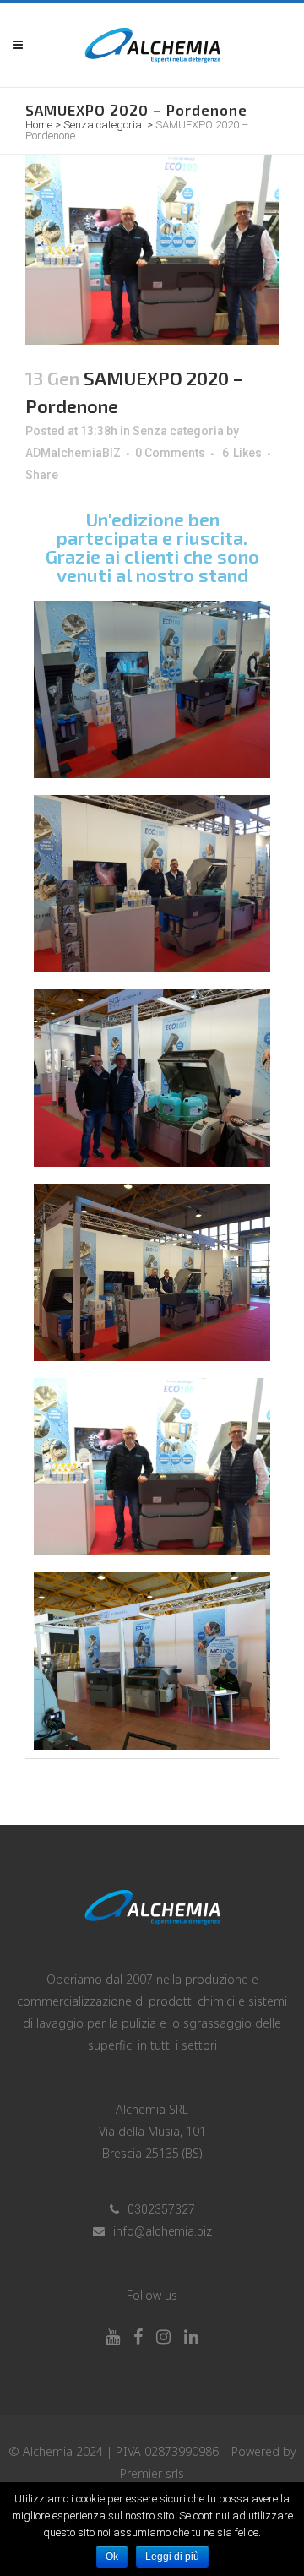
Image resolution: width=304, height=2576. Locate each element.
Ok (112, 2557)
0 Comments (170, 453)
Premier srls (152, 2473)
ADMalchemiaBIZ (73, 453)
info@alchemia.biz (163, 2231)
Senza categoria (103, 125)
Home (39, 125)
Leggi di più (172, 2557)
